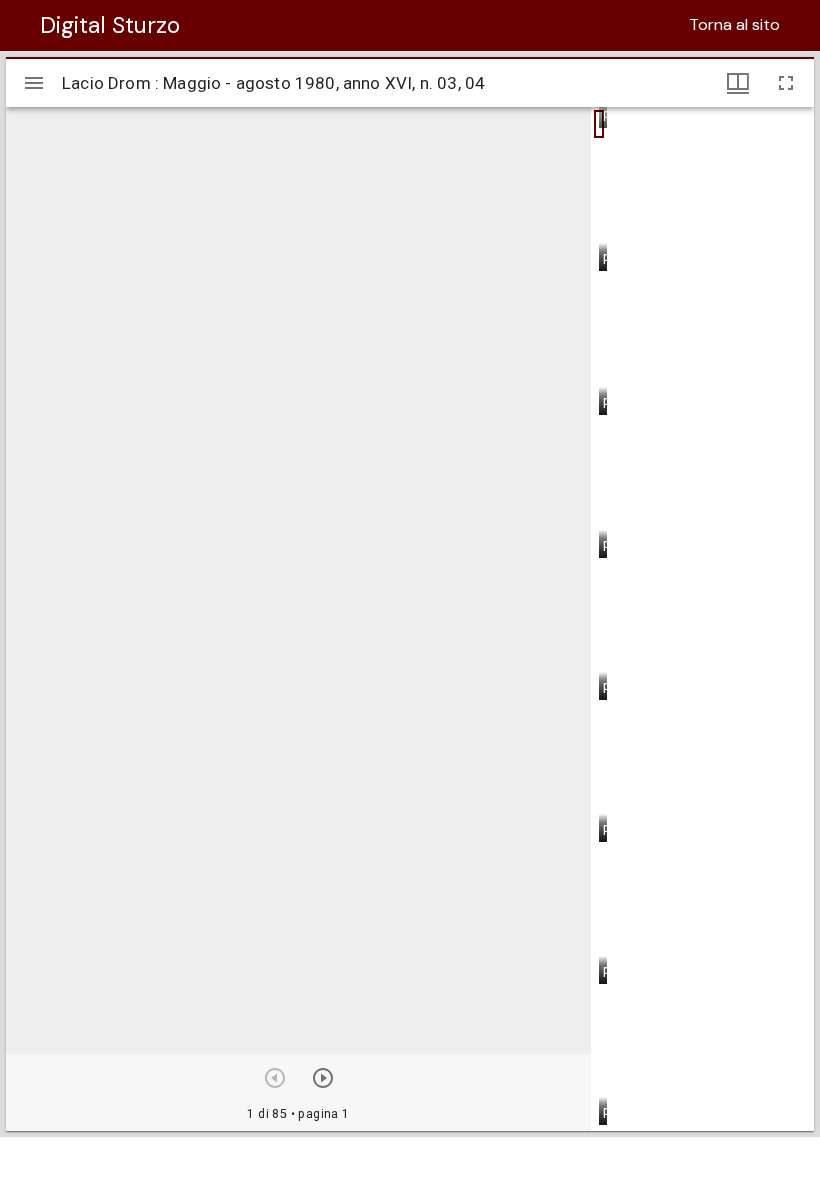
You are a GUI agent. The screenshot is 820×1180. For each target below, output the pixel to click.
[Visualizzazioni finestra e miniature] (738, 83)
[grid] (702, 619)
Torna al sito (734, 24)
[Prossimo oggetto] (323, 1078)
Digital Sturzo (110, 25)
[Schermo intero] (786, 83)
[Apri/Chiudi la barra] (34, 83)
